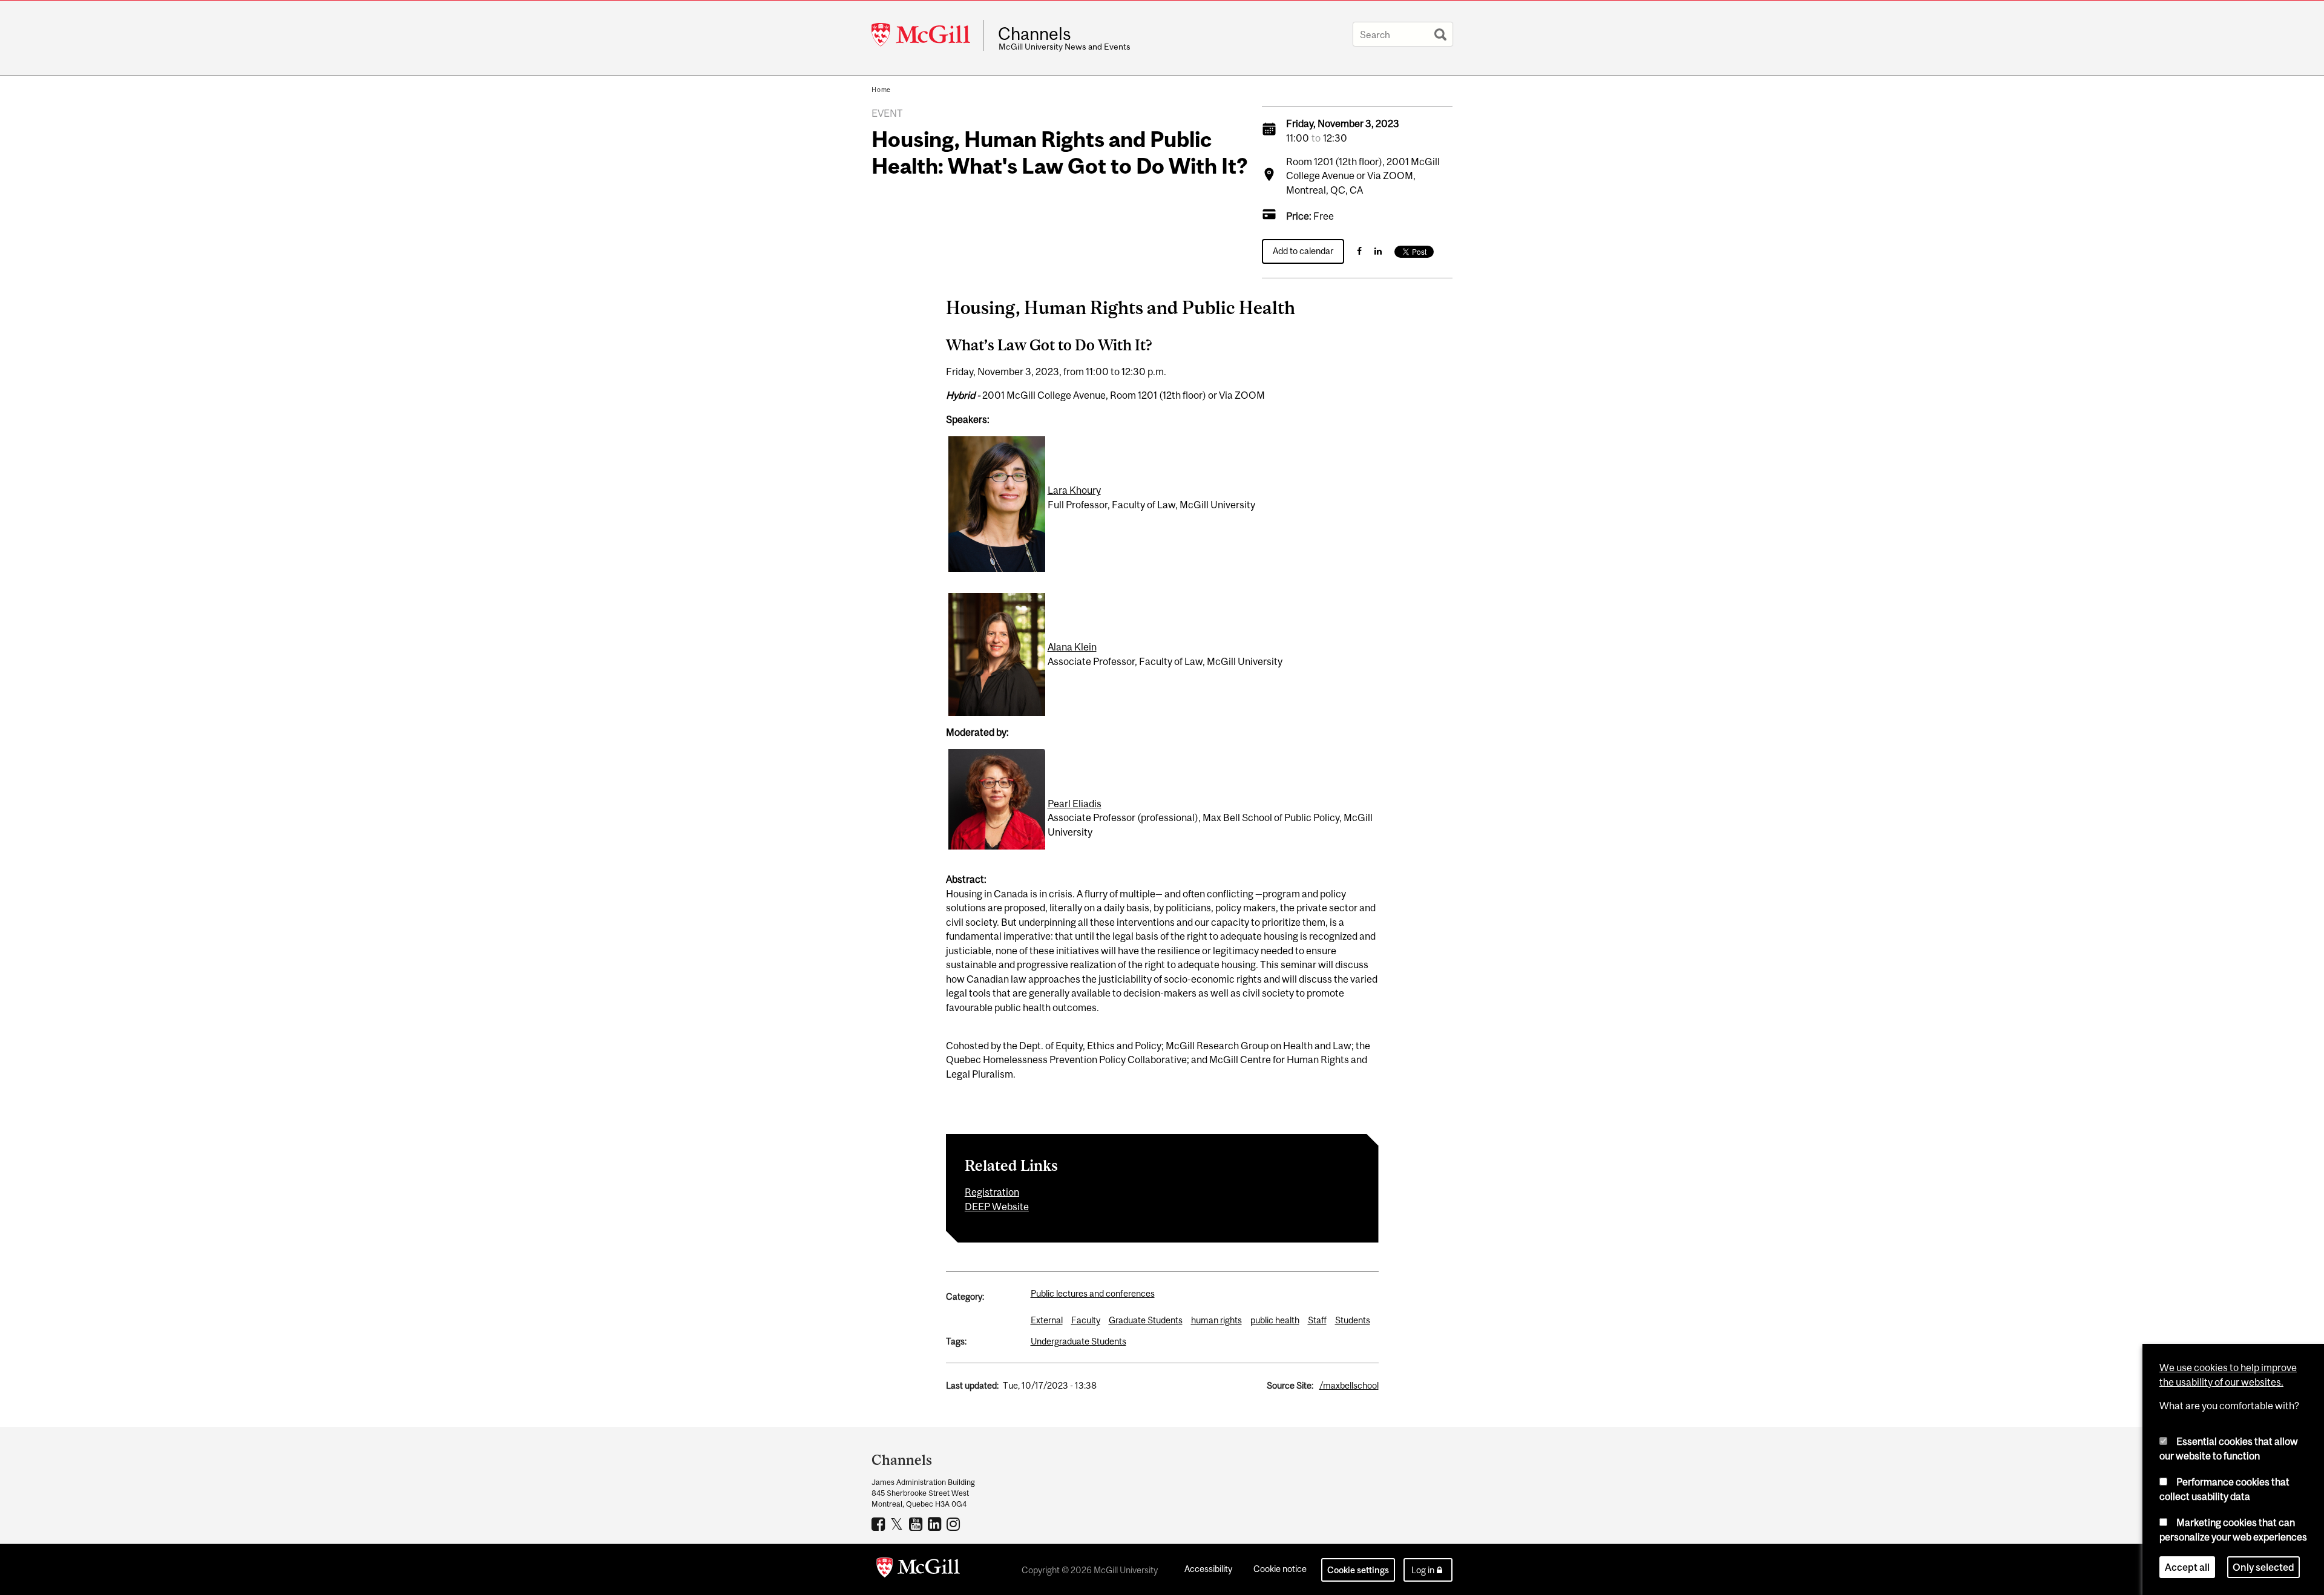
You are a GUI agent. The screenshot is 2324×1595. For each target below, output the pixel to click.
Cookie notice (1280, 1569)
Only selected (2263, 1567)
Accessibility (1208, 1569)
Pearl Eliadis (1075, 804)
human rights (1216, 1320)
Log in (1423, 1570)
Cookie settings (1358, 1570)
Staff (1317, 1320)
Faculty (1086, 1320)
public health (1275, 1320)
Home (881, 90)
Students (1353, 1320)
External (1047, 1320)
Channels (1035, 34)
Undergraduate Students (1078, 1341)
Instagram (955, 1524)
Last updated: (972, 1385)
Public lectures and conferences (1093, 1293)
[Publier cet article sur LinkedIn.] (1378, 251)
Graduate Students (1146, 1320)
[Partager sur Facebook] (1359, 251)
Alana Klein (1072, 647)
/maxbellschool (1349, 1385)
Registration (992, 1192)
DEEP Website (997, 1207)
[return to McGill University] (918, 1570)
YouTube (917, 1524)
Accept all (2187, 1567)
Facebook (880, 1524)
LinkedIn (936, 1524)
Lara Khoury (1074, 490)
